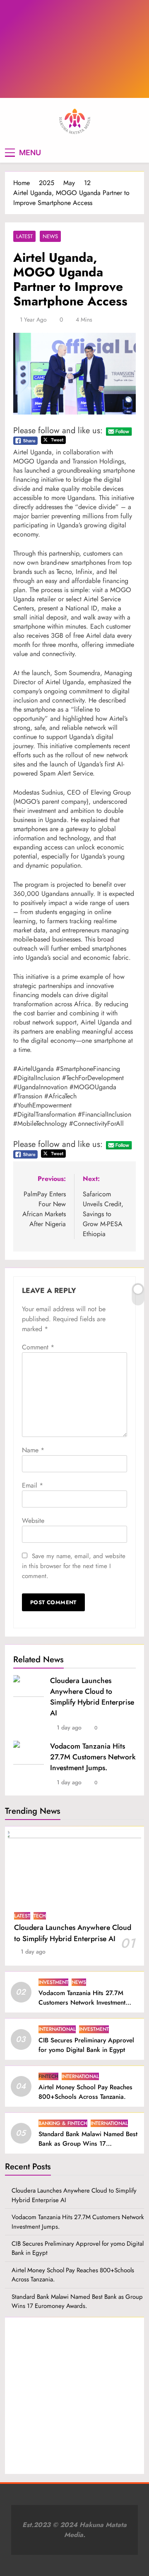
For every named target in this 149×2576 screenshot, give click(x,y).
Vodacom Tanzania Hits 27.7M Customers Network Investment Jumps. (93, 1757)
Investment (53, 1982)
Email (32, 1485)
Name (33, 1450)
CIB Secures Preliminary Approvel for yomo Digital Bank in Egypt (86, 2045)
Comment (38, 1347)
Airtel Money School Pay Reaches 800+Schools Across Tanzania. (85, 2092)
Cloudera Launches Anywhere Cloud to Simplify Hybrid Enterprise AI (92, 1697)
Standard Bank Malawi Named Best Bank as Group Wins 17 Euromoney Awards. (88, 2144)
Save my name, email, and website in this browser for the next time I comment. (74, 1566)
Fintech (48, 2076)
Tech (40, 1916)
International (57, 2029)
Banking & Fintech (63, 2123)
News (50, 236)
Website (33, 1521)
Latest (24, 236)
